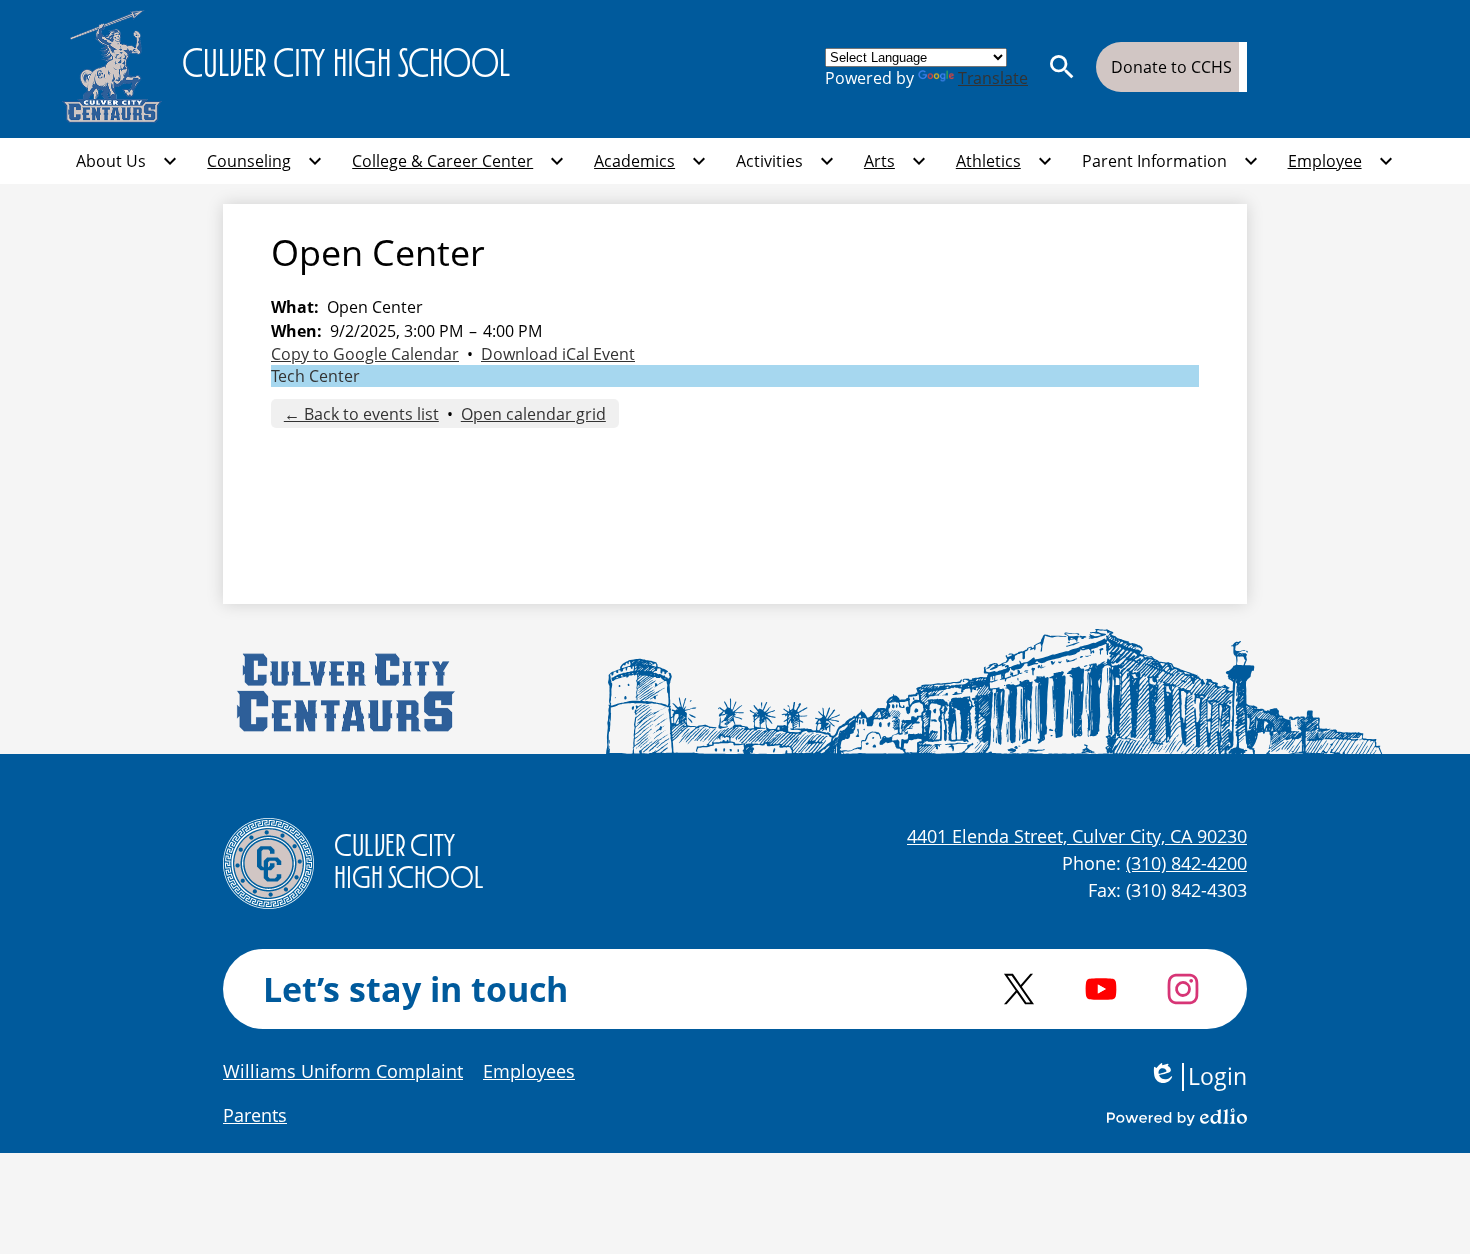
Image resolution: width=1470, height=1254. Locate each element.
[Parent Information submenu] (1170, 161)
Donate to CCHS (1171, 67)
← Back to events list (361, 414)
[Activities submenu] (785, 161)
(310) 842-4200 (1186, 863)
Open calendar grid (533, 414)
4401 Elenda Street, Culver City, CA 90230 (1077, 836)
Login (1197, 1077)
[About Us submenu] (127, 161)
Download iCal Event (558, 354)
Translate (993, 78)
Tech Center (315, 376)
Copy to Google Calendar (365, 354)
